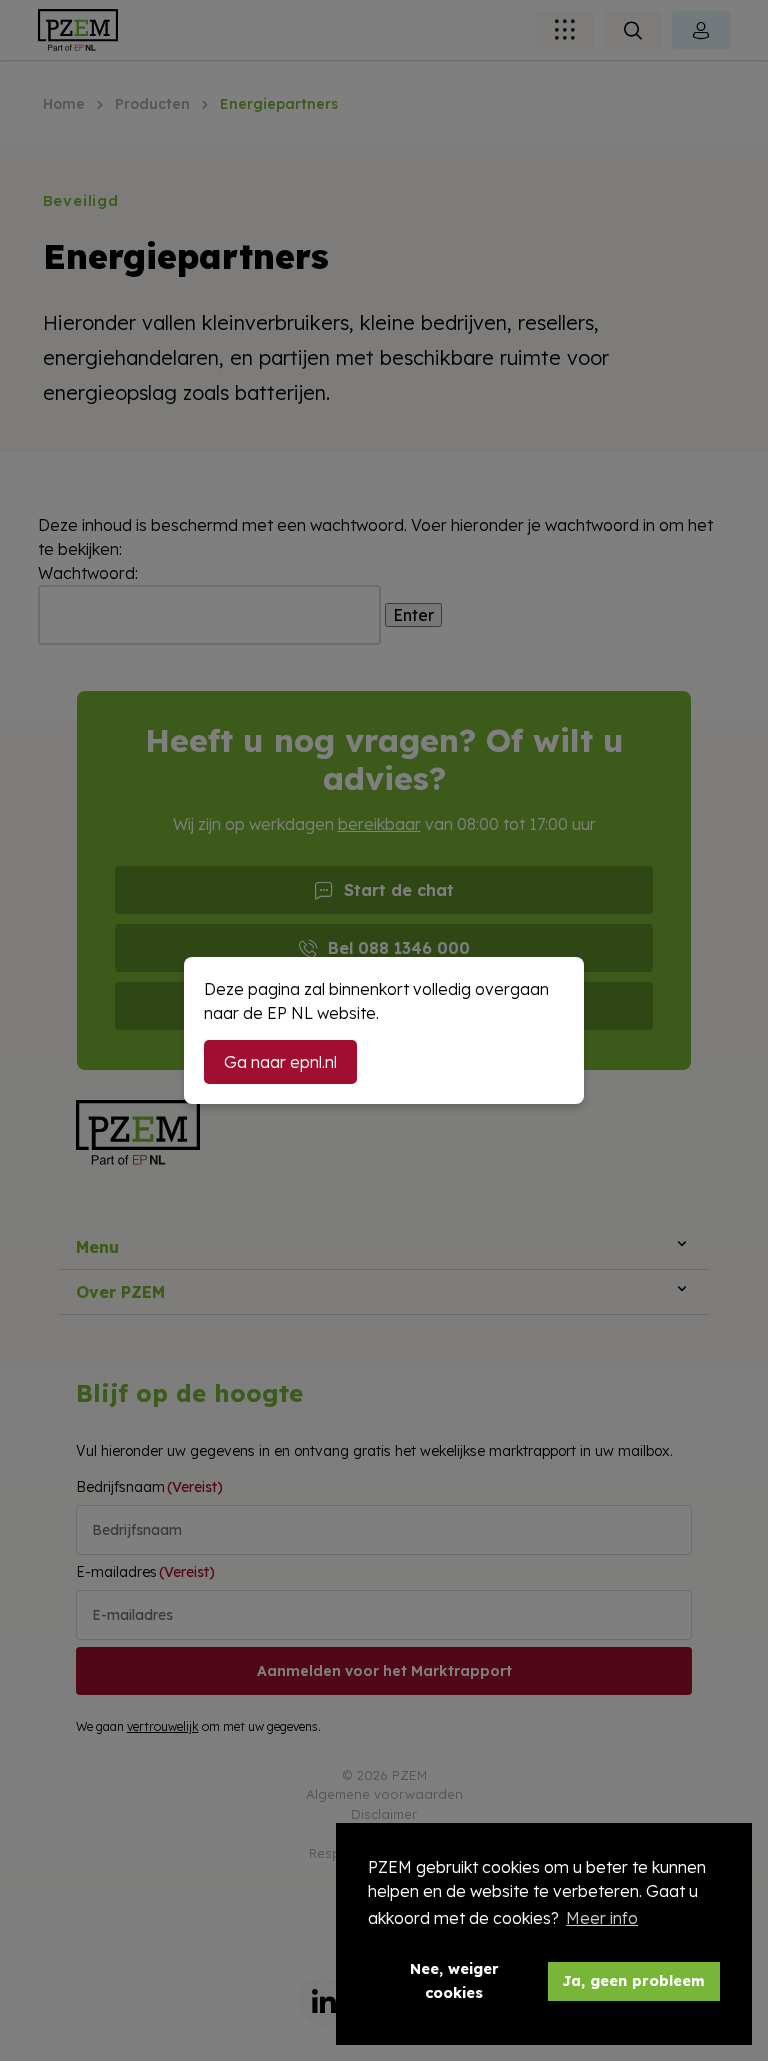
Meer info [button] (602, 1918)
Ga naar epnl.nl (280, 1062)
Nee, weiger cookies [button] (454, 1981)
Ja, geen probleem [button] (633, 1981)
